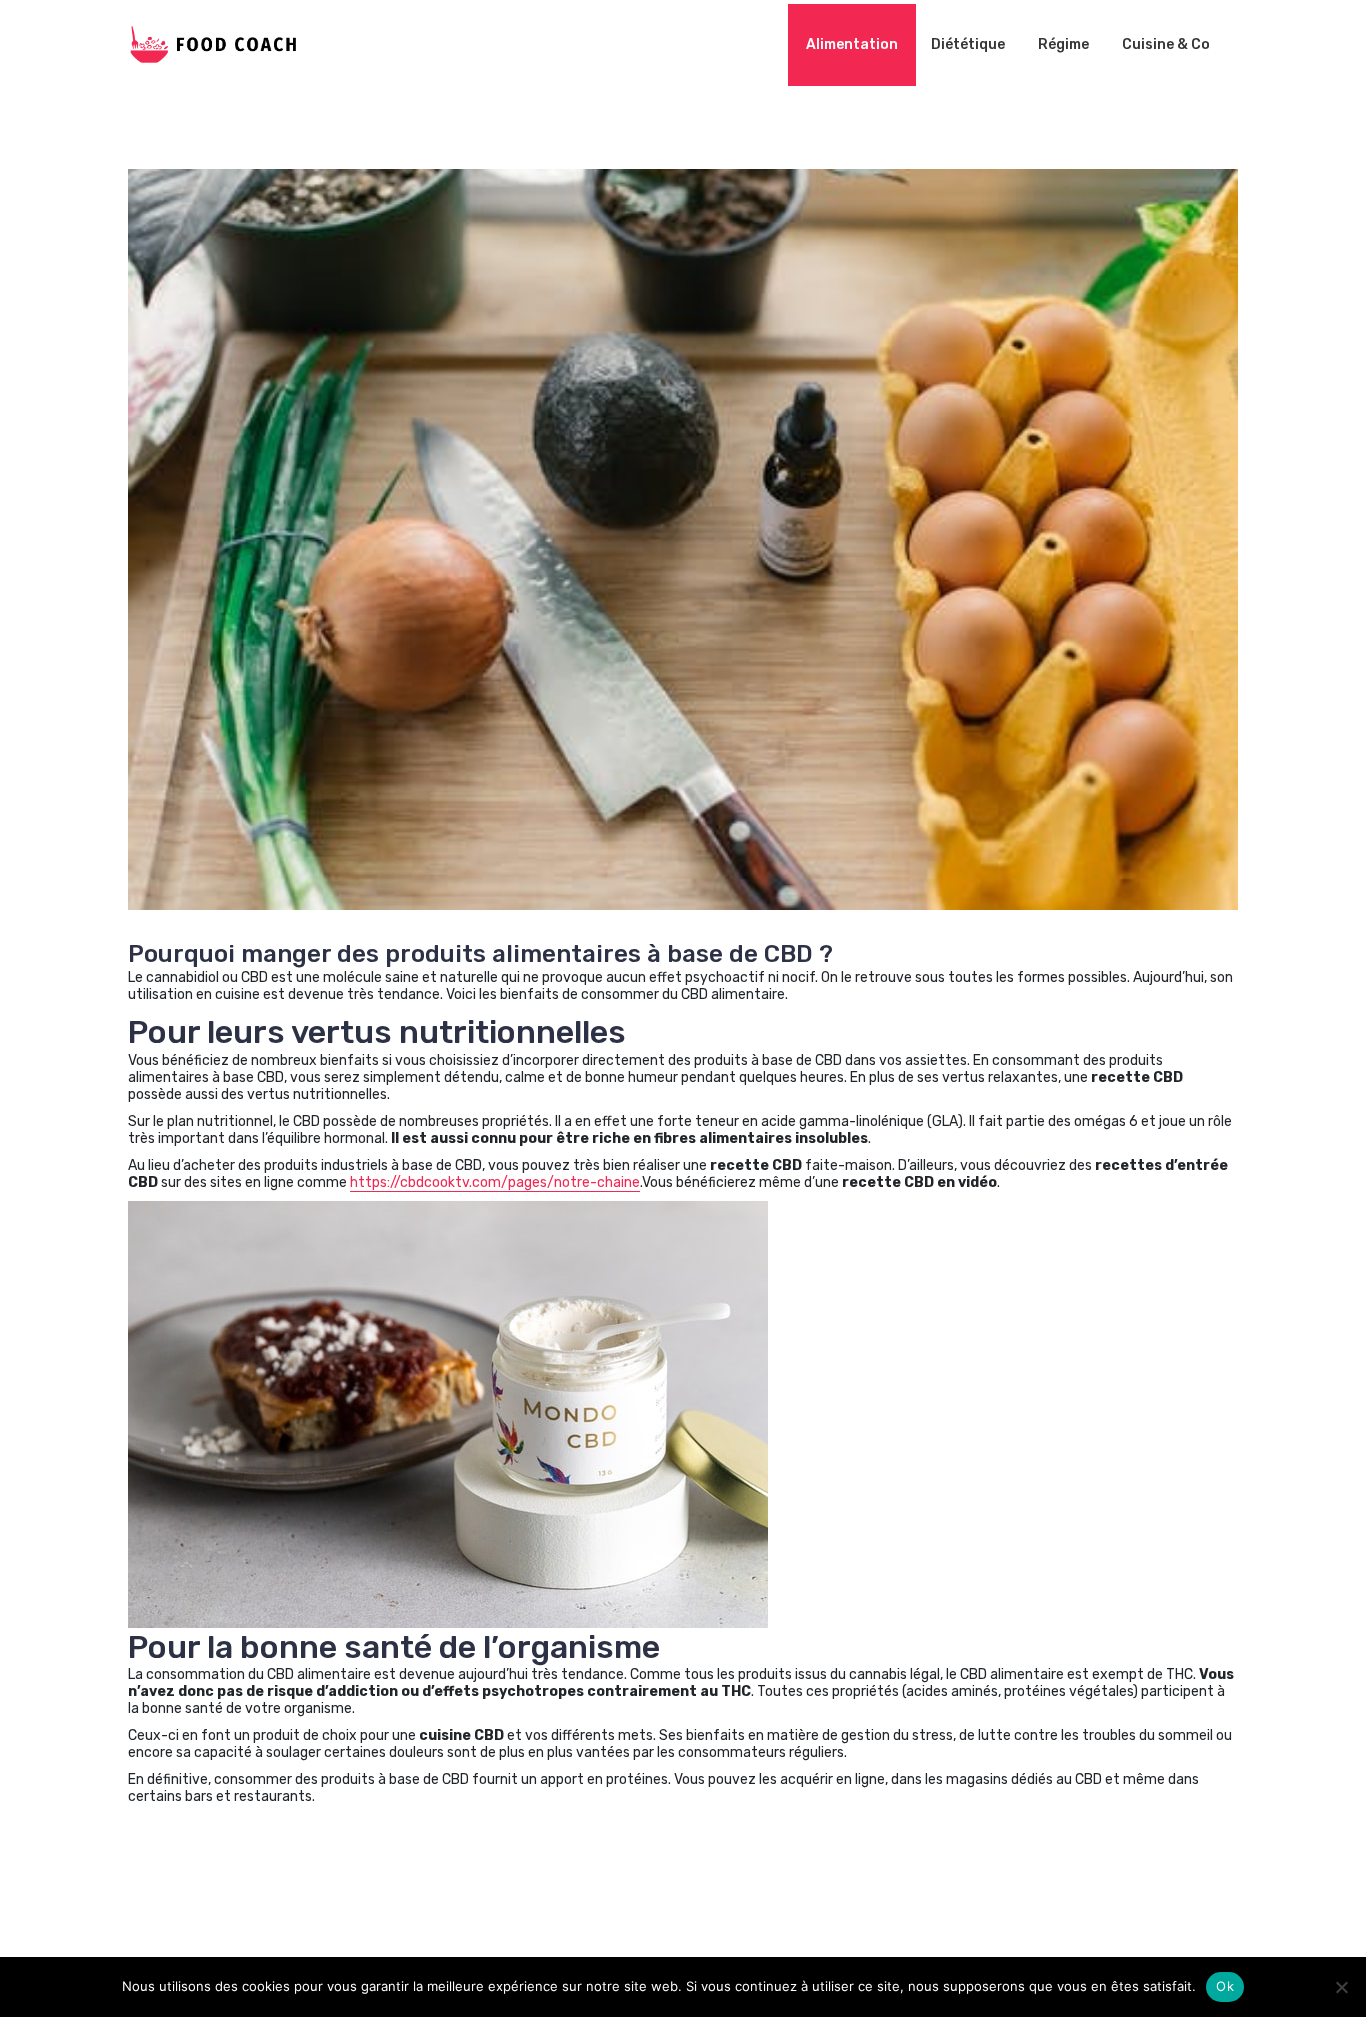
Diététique (968, 44)
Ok (1225, 1986)
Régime (1063, 44)
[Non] (1341, 1987)
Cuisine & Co (1166, 44)
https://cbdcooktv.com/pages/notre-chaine (495, 1182)
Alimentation (852, 44)
